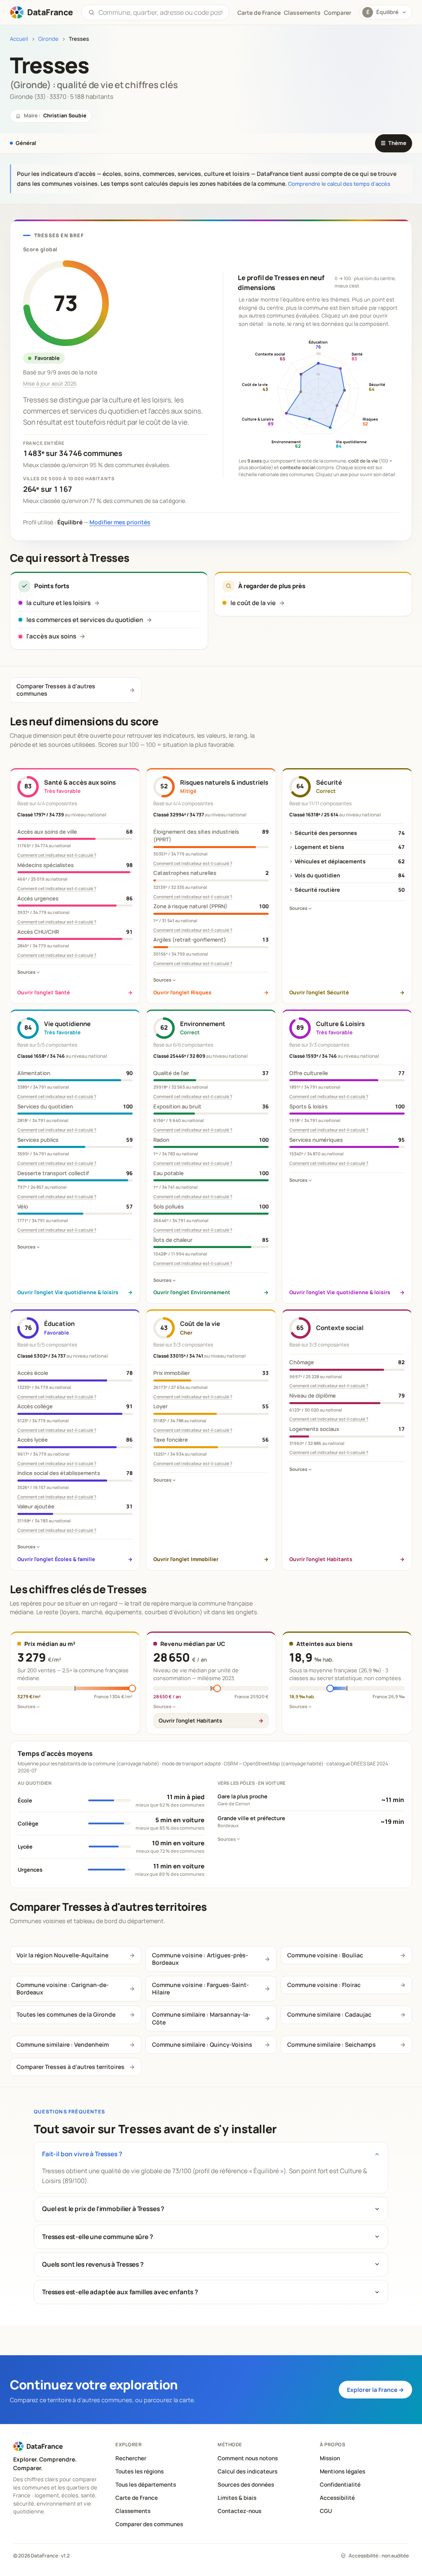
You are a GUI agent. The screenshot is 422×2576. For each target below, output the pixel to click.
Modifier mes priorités (120, 522)
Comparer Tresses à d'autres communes (56, 690)
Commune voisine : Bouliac (325, 1955)
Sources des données (246, 2485)
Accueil (19, 39)
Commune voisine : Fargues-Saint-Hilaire (200, 1988)
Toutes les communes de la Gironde (66, 2014)
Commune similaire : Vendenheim (63, 2044)
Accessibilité (337, 2498)
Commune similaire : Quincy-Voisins (202, 2044)
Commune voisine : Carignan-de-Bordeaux (63, 1988)
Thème (394, 143)
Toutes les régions (139, 2471)
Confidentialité (340, 2485)
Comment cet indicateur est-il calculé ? (57, 855)
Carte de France (137, 2498)
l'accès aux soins (51, 636)
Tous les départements (146, 2485)
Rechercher (131, 2458)
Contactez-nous (239, 2511)
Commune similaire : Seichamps (332, 2044)
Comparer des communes (149, 2524)
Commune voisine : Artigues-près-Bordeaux (200, 1959)
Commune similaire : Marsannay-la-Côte (201, 2018)
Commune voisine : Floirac (324, 1985)
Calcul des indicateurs (247, 2471)
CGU (326, 2511)
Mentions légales (342, 2471)
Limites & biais (237, 2498)
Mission (330, 2458)
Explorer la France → (375, 2390)
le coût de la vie (253, 603)
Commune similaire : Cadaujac (329, 2014)
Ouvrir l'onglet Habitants (190, 1720)
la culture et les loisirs (59, 603)
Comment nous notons (248, 2458)
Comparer (338, 13)
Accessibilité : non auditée (379, 2556)
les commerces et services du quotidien (85, 620)
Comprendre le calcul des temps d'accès (339, 184)
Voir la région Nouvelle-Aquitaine (62, 1955)
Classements (302, 13)
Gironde (48, 39)
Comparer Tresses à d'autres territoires (70, 2067)
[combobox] (160, 12)
